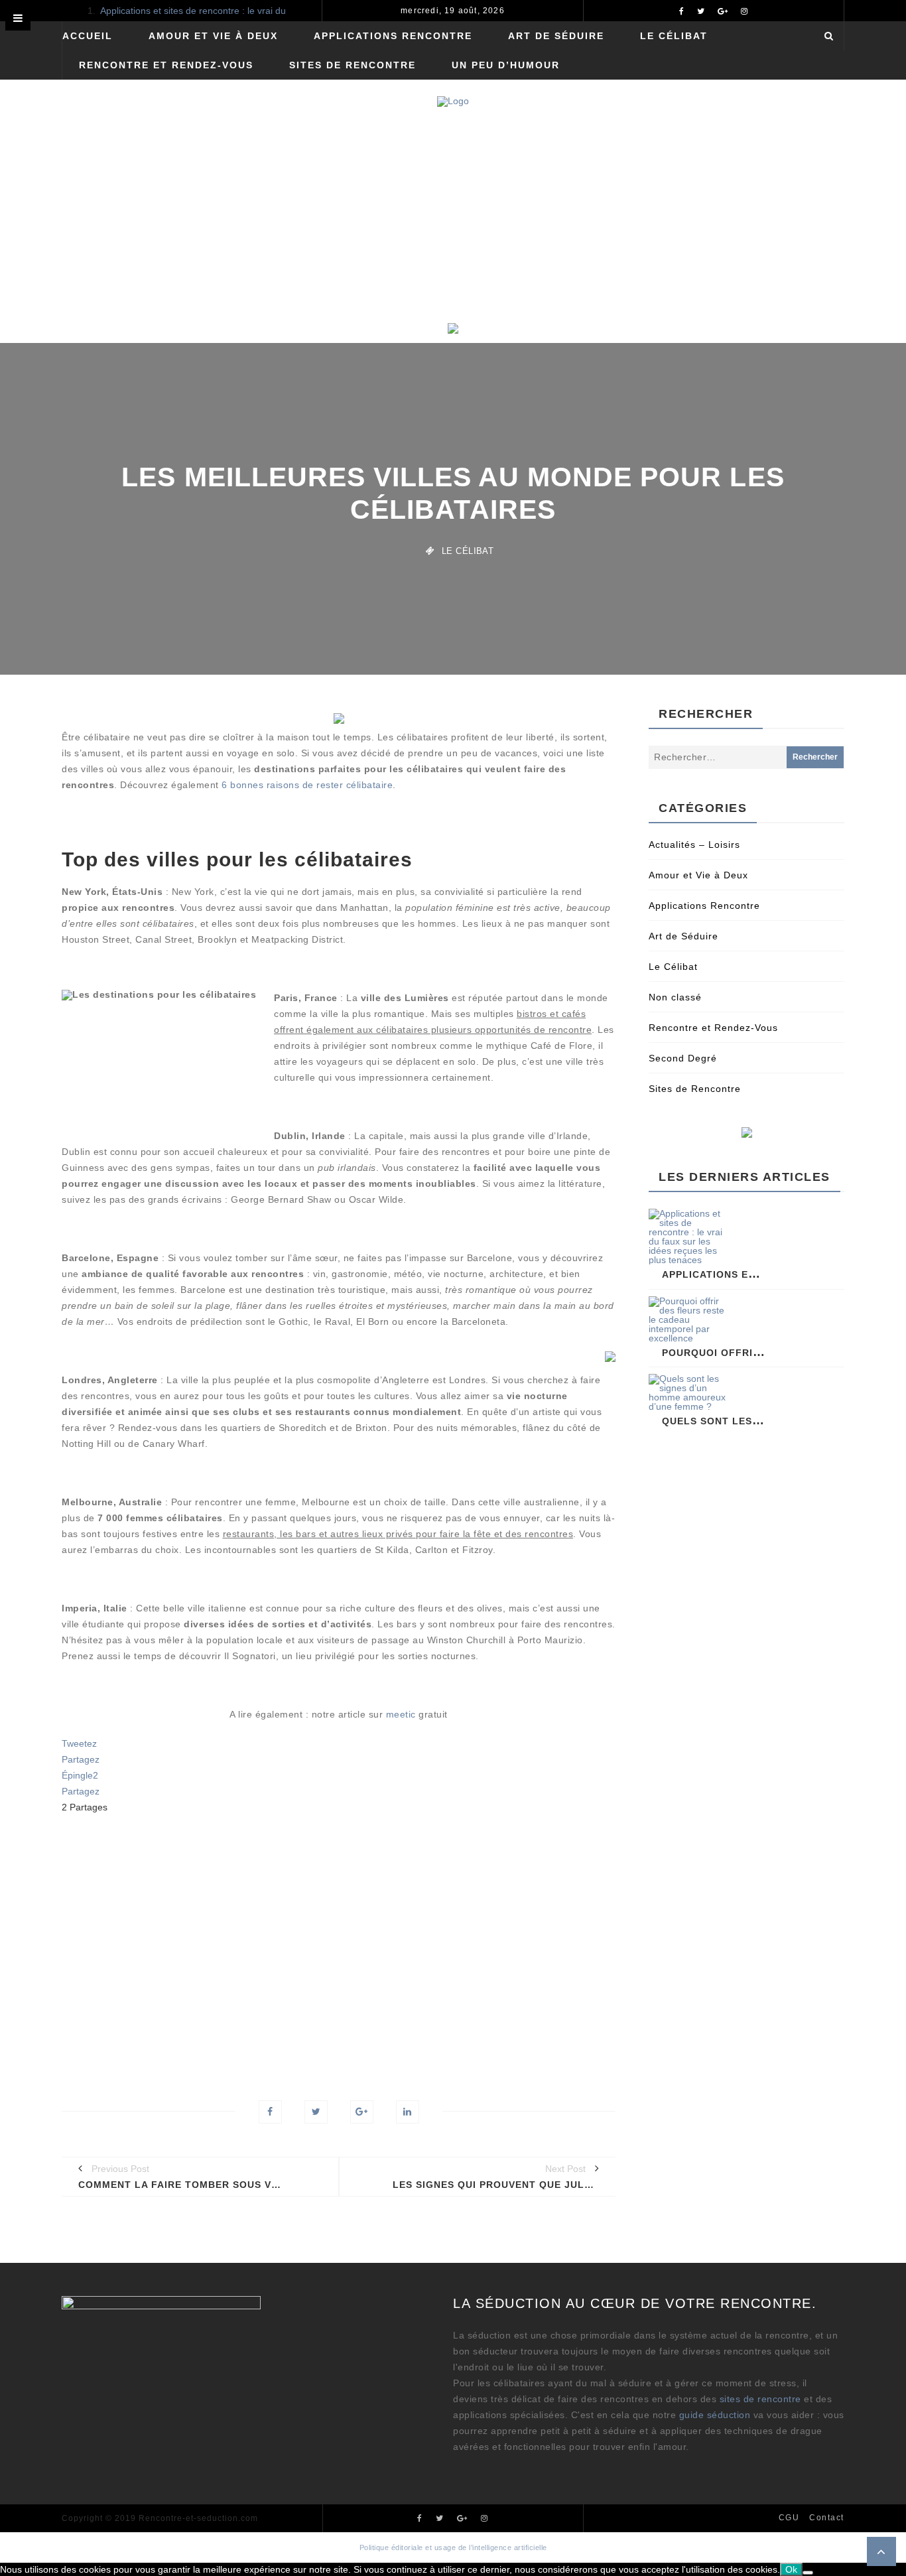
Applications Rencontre (393, 36)
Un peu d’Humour (506, 65)
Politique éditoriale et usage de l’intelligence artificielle (453, 2547)
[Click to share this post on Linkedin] (408, 2112)
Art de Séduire (556, 36)
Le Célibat (674, 36)
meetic (401, 1714)
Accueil (88, 36)
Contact (827, 2518)
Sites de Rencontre (353, 65)
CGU (789, 2518)
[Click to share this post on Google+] (362, 2112)
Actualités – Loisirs (694, 845)
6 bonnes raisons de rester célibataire (307, 785)
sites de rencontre (760, 2399)
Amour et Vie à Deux (213, 36)
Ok (791, 2569)
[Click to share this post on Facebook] (270, 2112)
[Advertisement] (453, 223)
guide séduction (715, 2415)
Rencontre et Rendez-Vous (166, 65)
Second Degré (683, 1058)
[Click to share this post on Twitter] (316, 2112)
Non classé (675, 997)
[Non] (808, 2573)
